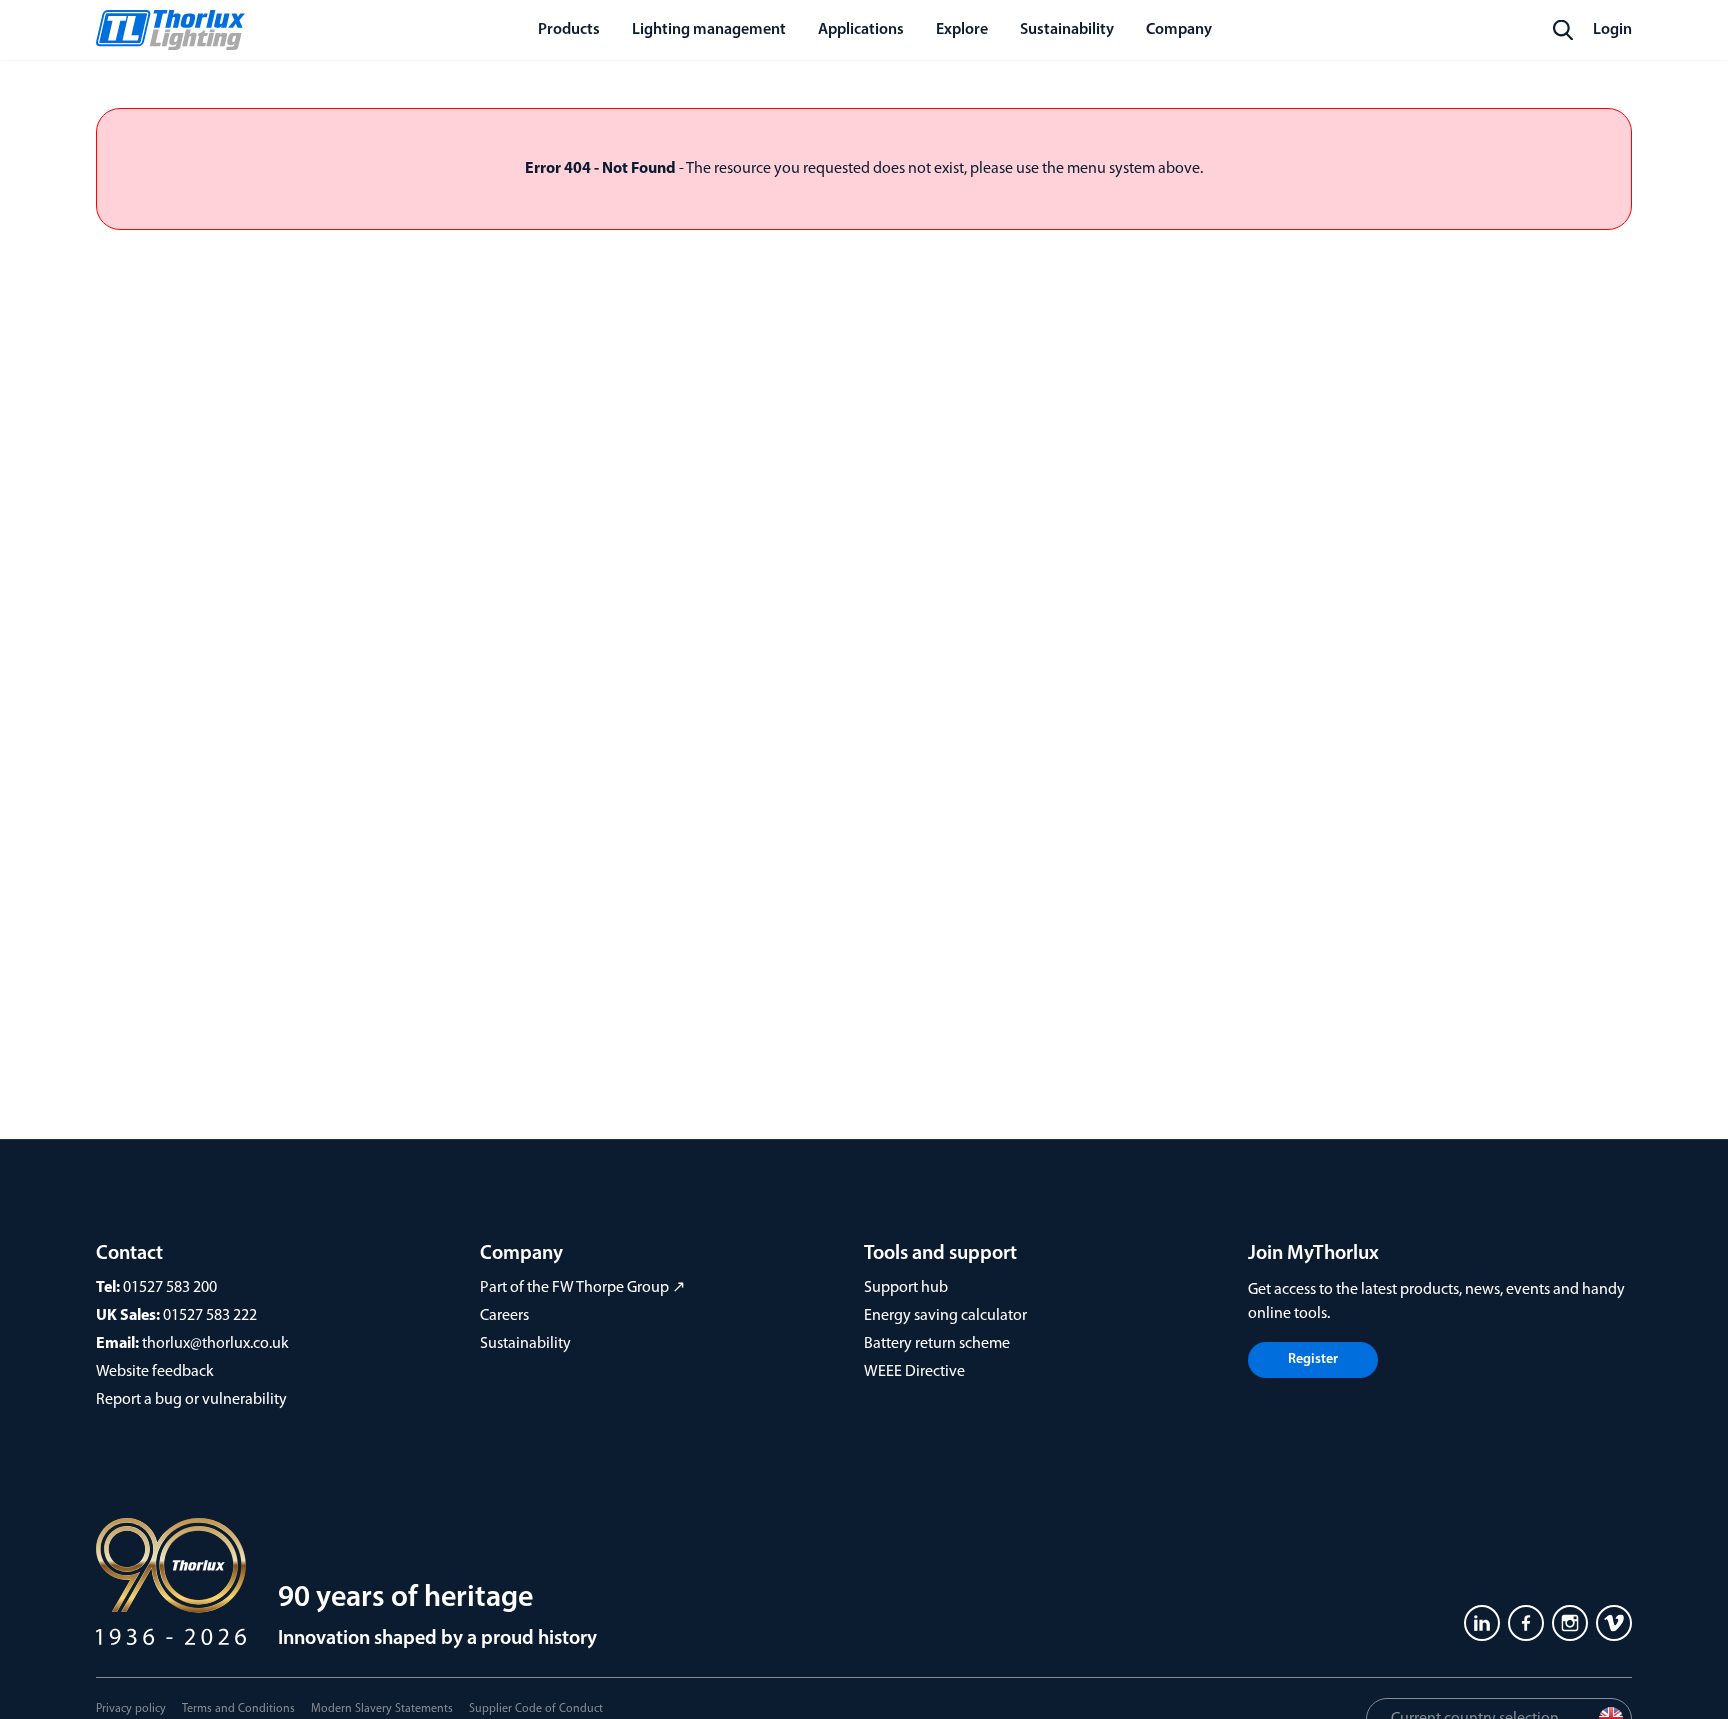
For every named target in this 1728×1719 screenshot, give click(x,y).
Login (1612, 30)
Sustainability (525, 1344)
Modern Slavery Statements (382, 1709)
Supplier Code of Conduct (536, 1709)
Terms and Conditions (238, 1709)
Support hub (906, 1288)
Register (1313, 1359)
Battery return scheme (937, 1344)
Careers (504, 1316)
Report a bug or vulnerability (191, 1400)
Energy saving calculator (945, 1316)
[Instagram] (1570, 1623)
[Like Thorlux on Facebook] (1526, 1623)
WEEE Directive (914, 1372)
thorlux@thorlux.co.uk (215, 1344)
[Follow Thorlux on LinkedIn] (1482, 1623)
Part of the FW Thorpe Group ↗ (582, 1288)
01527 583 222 (210, 1316)
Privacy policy (131, 1709)
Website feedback (155, 1372)
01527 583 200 (170, 1288)
